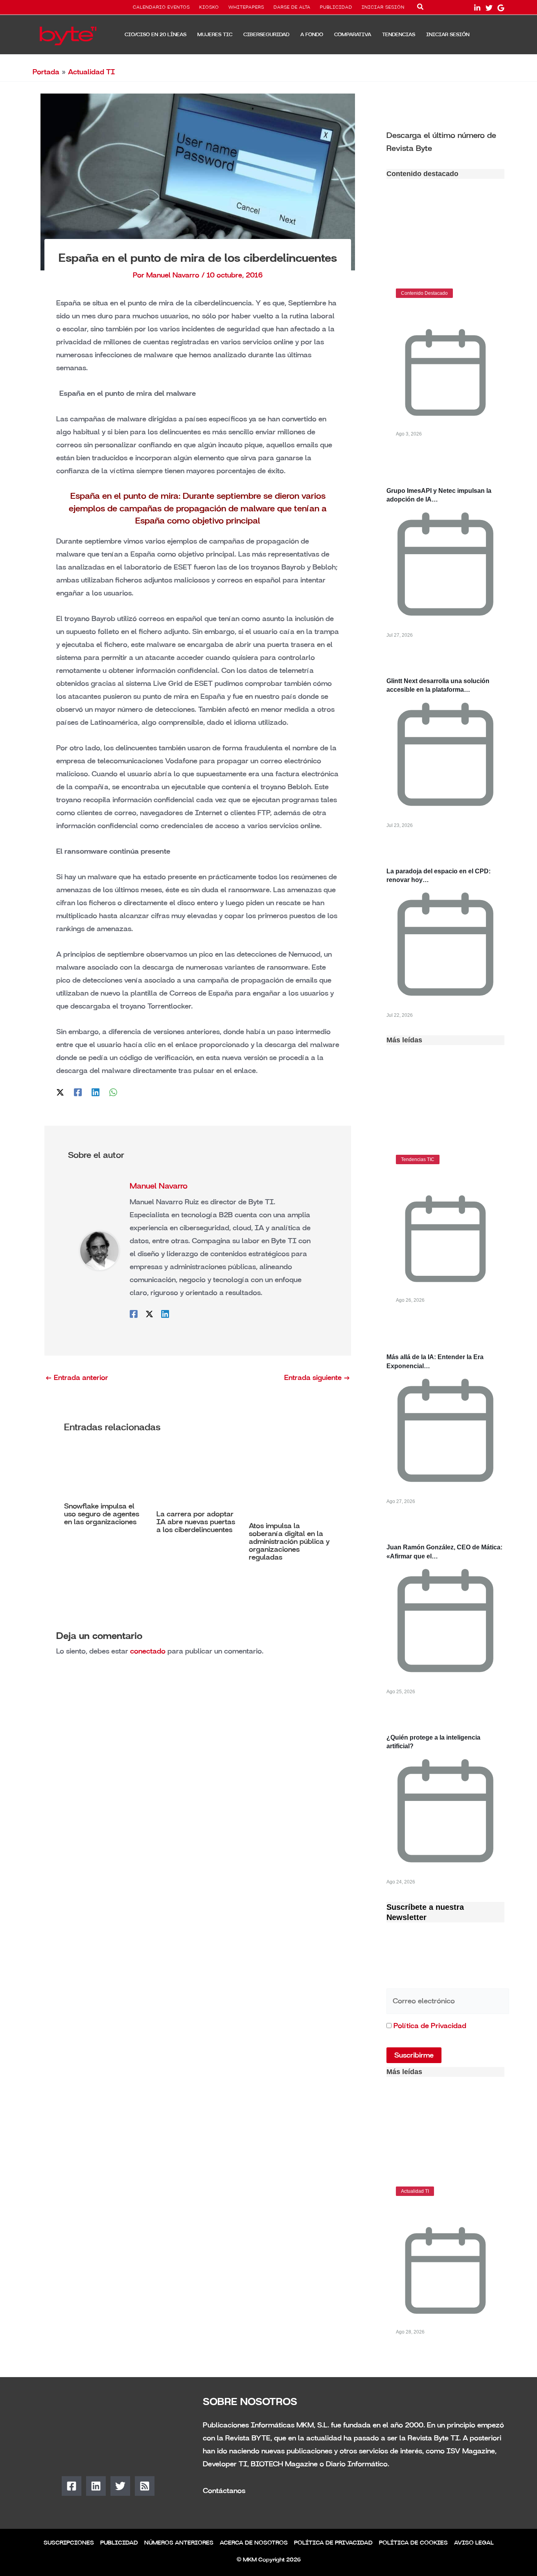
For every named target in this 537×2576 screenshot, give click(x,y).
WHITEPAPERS (246, 7)
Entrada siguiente (317, 1378)
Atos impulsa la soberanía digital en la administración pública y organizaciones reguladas (289, 1542)
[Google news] (501, 8)
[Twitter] (489, 8)
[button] (421, 8)
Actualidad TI (91, 72)
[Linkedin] (96, 1091)
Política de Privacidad (430, 2026)
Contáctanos (224, 2491)
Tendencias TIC (418, 1159)
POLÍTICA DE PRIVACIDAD (333, 2543)
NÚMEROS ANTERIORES (179, 2543)
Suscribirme (414, 2055)
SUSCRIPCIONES (69, 2543)
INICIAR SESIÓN (383, 7)
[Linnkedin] (477, 8)
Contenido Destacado (424, 293)
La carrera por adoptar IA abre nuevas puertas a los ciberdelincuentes (196, 1522)
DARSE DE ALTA (292, 7)
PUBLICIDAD (336, 7)
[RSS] (145, 2486)
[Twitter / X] (60, 1091)
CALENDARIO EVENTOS (161, 7)
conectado (148, 1651)
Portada (46, 72)
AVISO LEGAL (474, 2543)
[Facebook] (78, 1091)
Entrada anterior (77, 1378)
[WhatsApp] (113, 1091)
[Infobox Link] (445, 141)
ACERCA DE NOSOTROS (254, 2543)
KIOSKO (209, 7)
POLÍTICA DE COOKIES (413, 2543)
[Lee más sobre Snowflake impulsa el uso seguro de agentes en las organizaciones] (105, 1472)
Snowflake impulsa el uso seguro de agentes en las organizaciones (102, 1514)
